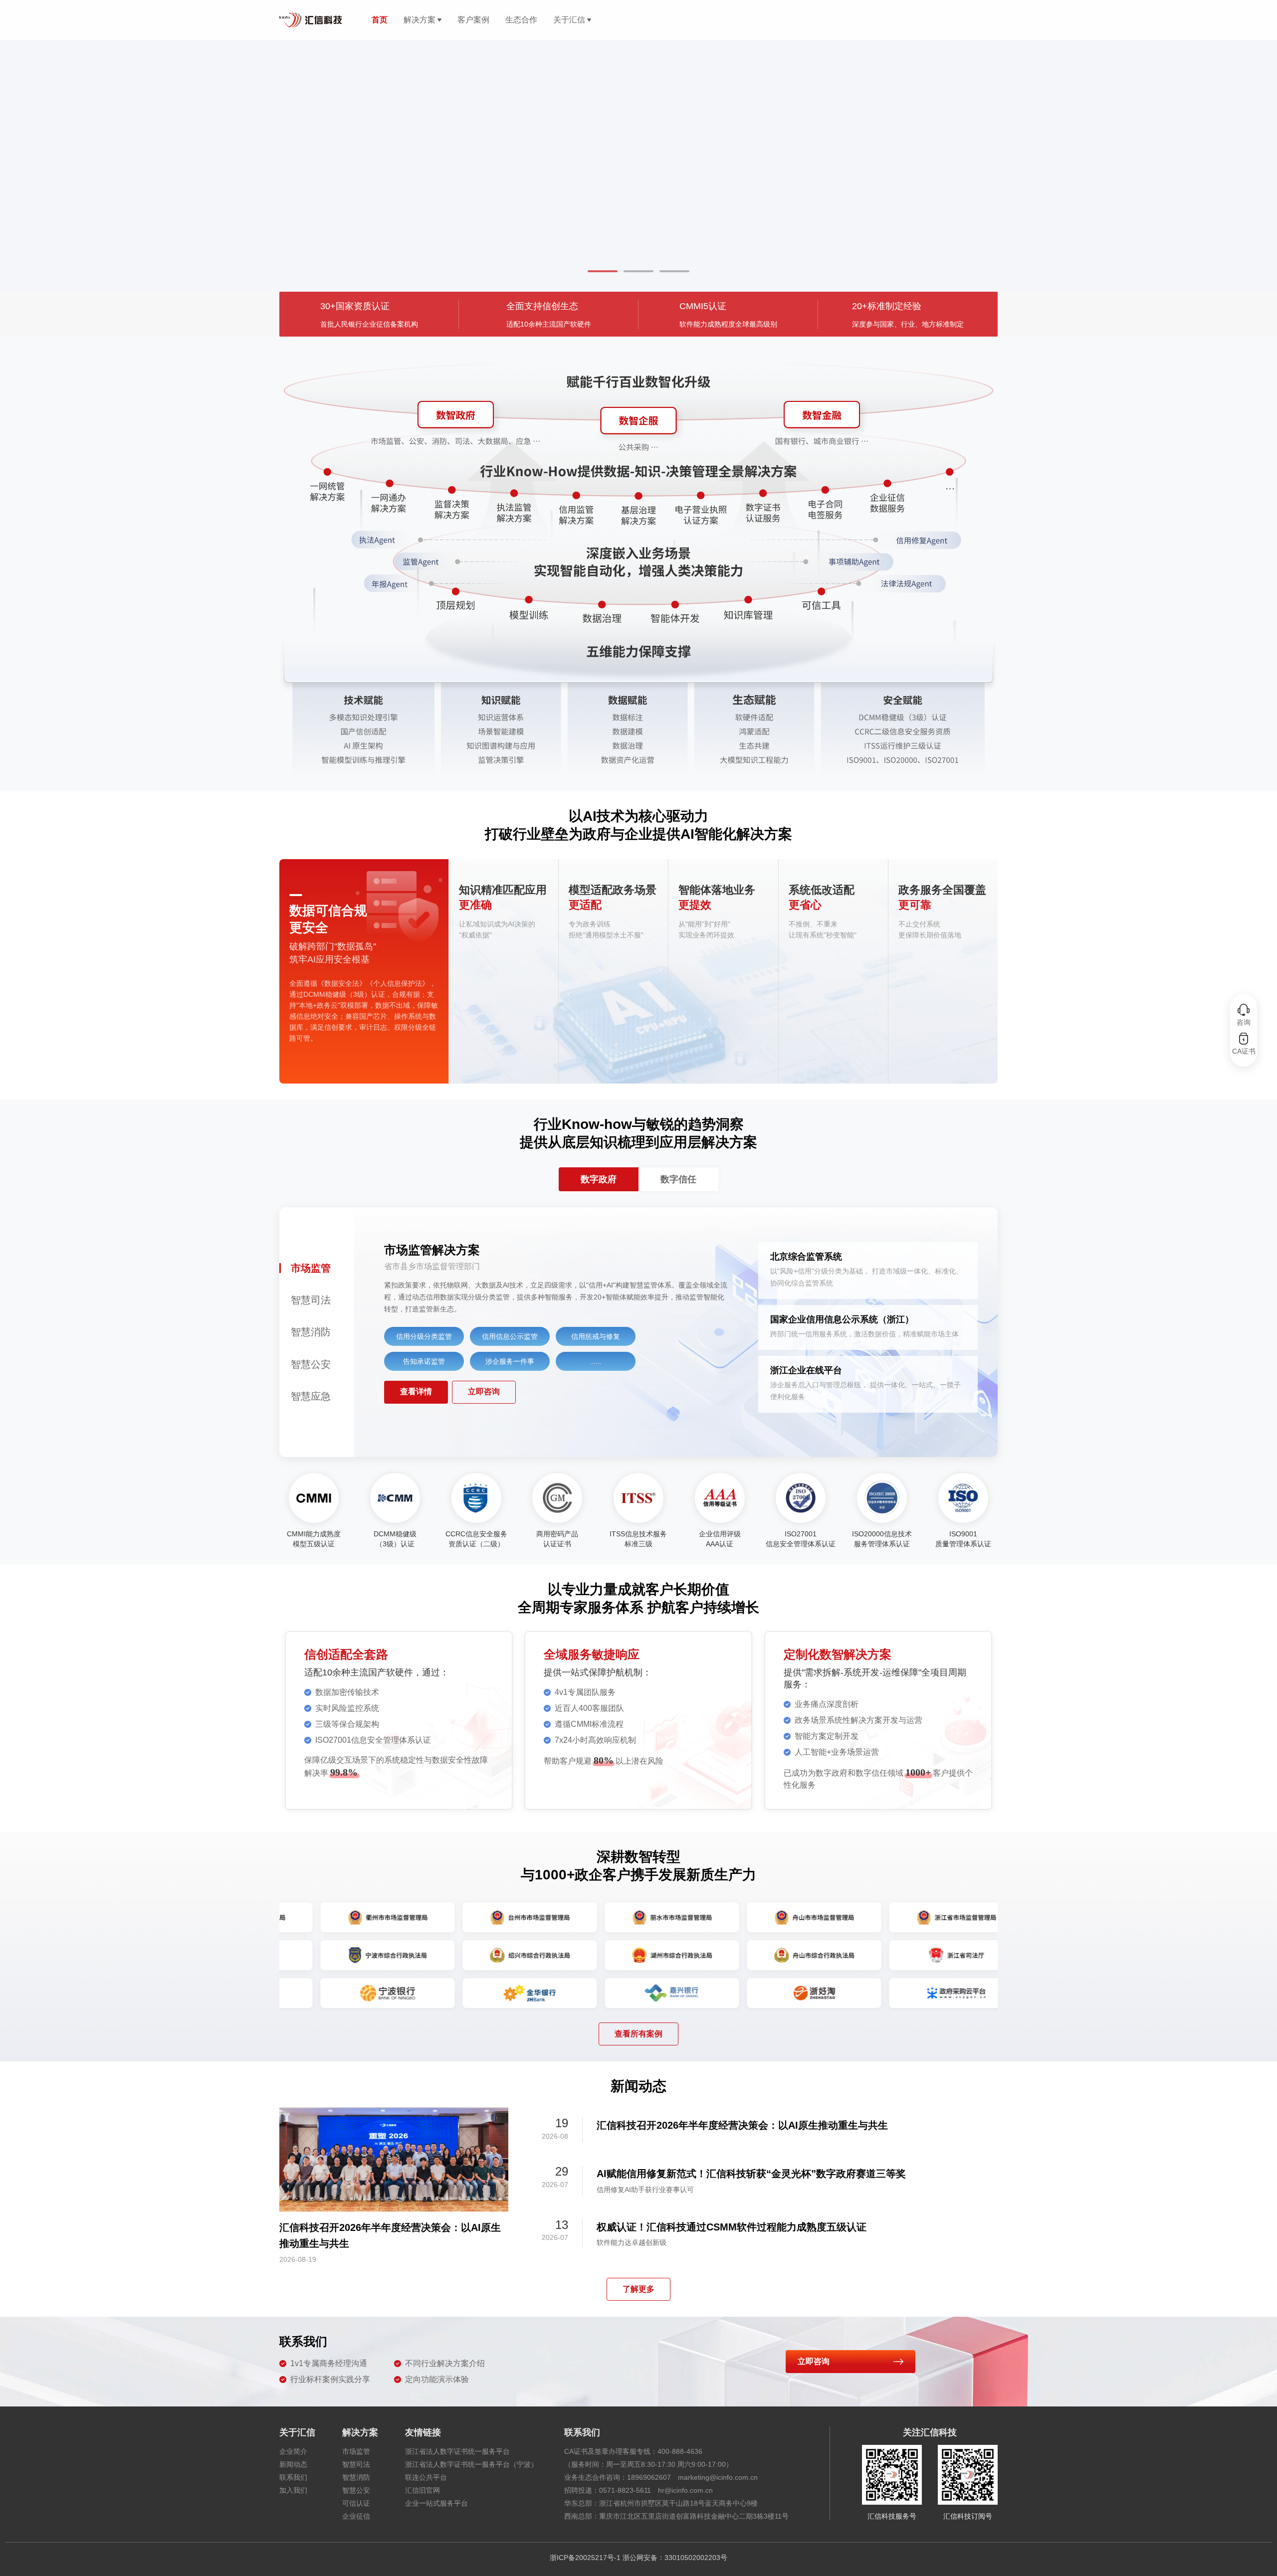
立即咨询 (484, 1391)
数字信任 (678, 1179)
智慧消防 (356, 2477)
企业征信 (356, 2516)
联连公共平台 (426, 2477)
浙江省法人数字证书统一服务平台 (457, 2451)
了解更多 (638, 2289)
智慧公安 (356, 2490)
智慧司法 (356, 2464)
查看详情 (416, 1391)
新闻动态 (293, 2464)
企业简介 (293, 2451)
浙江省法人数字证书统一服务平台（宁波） (471, 2464)
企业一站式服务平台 (436, 2503)
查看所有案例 (638, 2034)
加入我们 (293, 2490)
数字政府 (599, 1179)
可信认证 (356, 2503)
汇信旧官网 (423, 2490)
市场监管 (356, 2451)
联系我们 (293, 2477)
